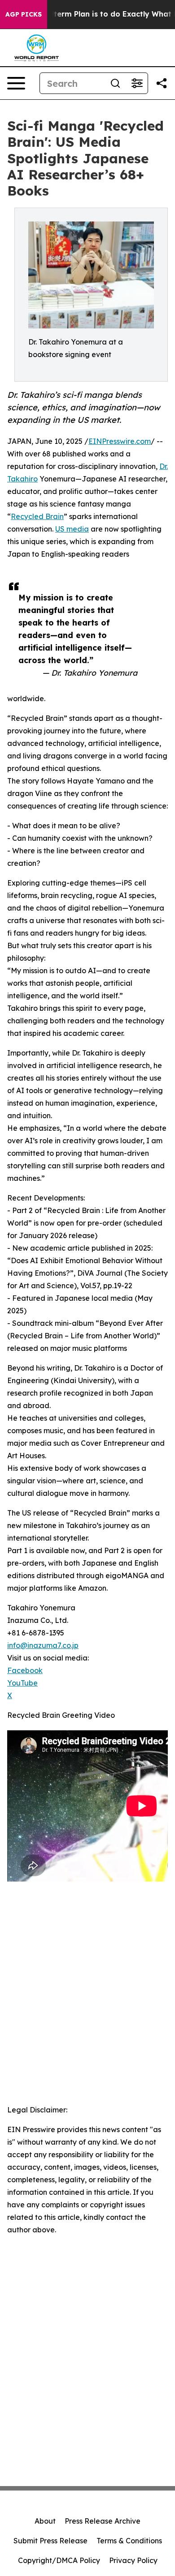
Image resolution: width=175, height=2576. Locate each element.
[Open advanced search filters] (137, 83)
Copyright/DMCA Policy (59, 2560)
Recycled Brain (37, 516)
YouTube (22, 1683)
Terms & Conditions (129, 2541)
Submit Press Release (50, 2541)
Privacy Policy (133, 2560)
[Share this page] (162, 83)
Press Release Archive (103, 2521)
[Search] (115, 83)
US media (72, 529)
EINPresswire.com (120, 441)
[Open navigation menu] (16, 83)
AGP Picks (24, 14)
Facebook (25, 1670)
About (45, 2521)
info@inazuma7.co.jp (43, 1645)
